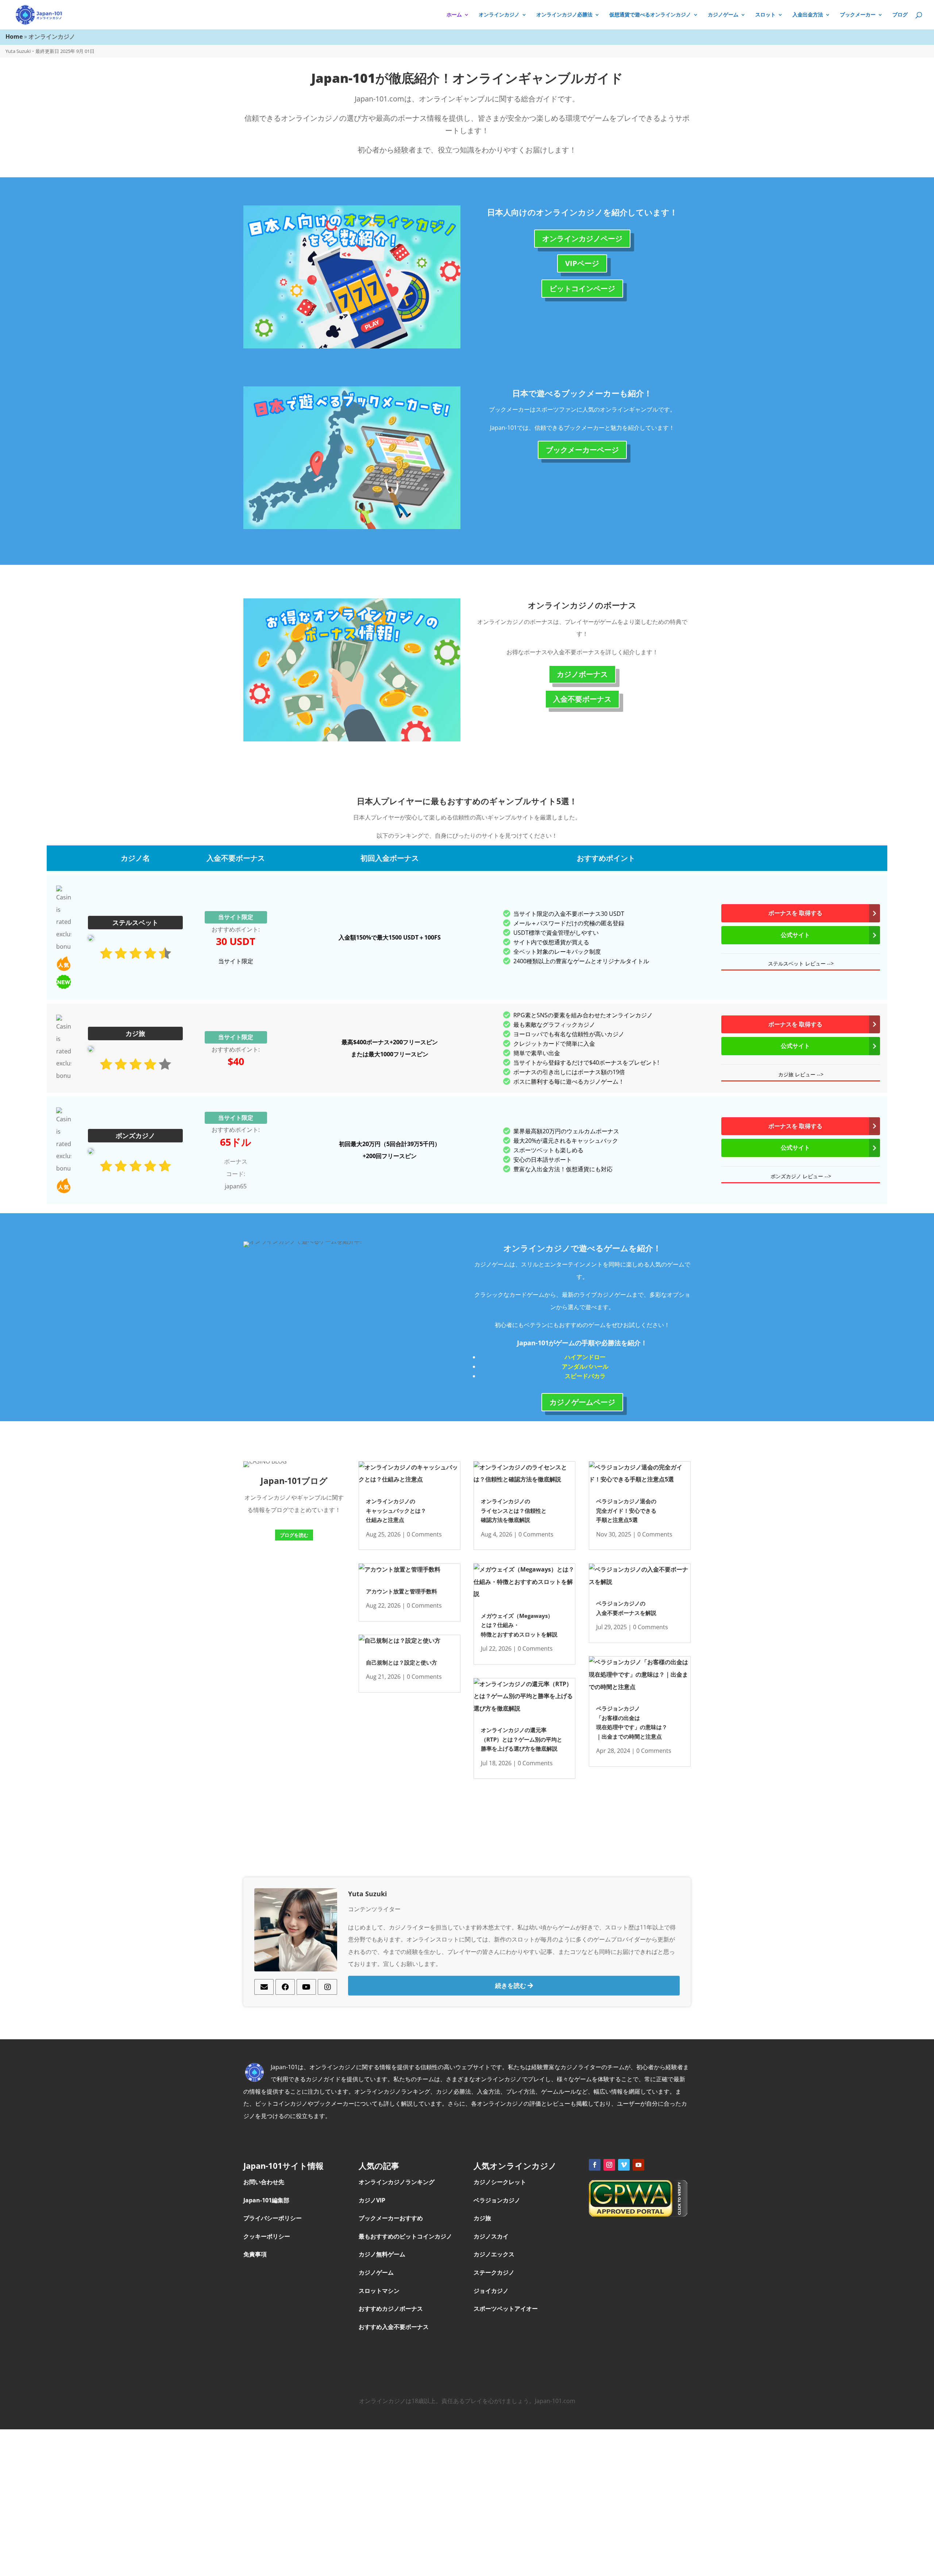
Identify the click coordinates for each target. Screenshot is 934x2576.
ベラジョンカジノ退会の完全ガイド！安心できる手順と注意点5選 (626, 1510)
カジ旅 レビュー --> (801, 1074)
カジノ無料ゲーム (382, 2254)
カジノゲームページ (582, 1402)
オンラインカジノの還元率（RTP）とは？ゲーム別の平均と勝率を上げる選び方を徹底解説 (522, 1739)
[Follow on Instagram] (609, 2165)
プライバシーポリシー (273, 2218)
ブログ (900, 15)
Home (14, 36)
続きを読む (511, 1985)
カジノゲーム (723, 15)
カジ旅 (483, 2218)
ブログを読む (294, 1535)
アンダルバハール (585, 1366)
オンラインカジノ (499, 15)
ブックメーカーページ (582, 450)
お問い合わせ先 (264, 2182)
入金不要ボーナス (582, 699)
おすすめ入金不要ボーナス (394, 2327)
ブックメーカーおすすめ (391, 2218)
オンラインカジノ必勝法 (564, 15)
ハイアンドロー (585, 1357)
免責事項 (255, 2254)
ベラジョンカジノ (498, 2200)
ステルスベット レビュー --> (801, 963)
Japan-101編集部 (266, 2200)
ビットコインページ (582, 288)
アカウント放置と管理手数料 (402, 1591)
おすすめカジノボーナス (391, 2309)
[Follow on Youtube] (638, 2165)
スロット (765, 15)
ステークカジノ (495, 2272)
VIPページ (582, 263)
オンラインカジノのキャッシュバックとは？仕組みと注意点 (396, 1510)
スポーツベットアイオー (506, 2309)
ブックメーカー (858, 15)
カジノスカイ (491, 2236)
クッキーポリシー (267, 2236)
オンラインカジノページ (582, 238)
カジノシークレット (501, 2182)
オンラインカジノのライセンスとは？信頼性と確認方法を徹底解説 (514, 1510)
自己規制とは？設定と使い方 (402, 1662)
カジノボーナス (582, 674)
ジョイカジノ (492, 2291)
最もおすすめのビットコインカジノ (405, 2236)
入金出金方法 (808, 15)
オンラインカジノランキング (397, 2182)
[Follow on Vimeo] (624, 2165)
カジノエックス (495, 2254)
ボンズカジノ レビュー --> (801, 1176)
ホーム (454, 15)
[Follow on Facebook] (595, 2165)
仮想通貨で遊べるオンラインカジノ (650, 15)
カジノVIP (372, 2200)
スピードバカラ (585, 1376)
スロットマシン (379, 2291)
